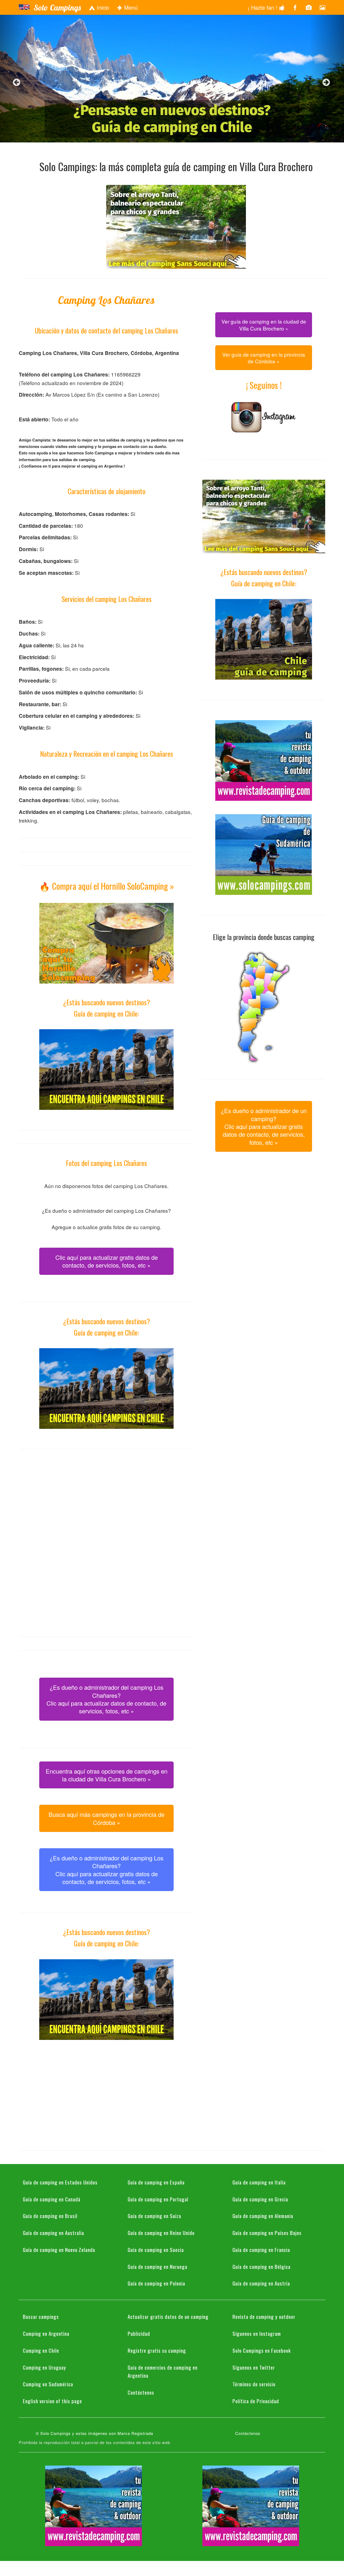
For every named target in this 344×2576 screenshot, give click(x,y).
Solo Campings (57, 8)
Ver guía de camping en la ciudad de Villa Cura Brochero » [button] (264, 325)
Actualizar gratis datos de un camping (168, 2316)
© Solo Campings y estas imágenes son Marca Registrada (94, 2433)
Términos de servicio (254, 2384)
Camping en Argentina (46, 2333)
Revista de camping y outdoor (264, 2316)
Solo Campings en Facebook (262, 2350)
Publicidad (139, 2333)
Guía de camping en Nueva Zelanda (59, 2249)
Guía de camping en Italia (259, 2182)
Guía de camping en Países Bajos (267, 2233)
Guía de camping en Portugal (158, 2199)
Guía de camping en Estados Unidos (60, 2182)
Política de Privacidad (256, 2401)
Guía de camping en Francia (261, 2249)
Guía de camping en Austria (261, 2283)
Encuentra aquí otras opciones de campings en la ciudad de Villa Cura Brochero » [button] (107, 1775)
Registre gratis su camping (157, 2350)
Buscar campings (41, 2316)
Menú (130, 7)
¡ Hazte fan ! (263, 7)
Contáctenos (141, 2392)
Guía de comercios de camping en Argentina (163, 2371)
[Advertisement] (106, 1500)
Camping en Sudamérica (48, 2384)
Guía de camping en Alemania (263, 2216)
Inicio (102, 7)
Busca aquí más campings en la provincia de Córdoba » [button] (107, 1818)
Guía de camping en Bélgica (261, 2266)
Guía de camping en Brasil (50, 2216)
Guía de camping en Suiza (154, 2216)
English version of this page (52, 2401)
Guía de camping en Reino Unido (161, 2233)
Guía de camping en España (156, 2182)
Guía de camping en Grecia (260, 2199)
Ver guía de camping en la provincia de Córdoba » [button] (264, 358)
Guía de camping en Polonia (156, 2283)
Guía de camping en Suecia (156, 2249)
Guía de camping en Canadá (52, 2199)
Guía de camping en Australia (53, 2233)
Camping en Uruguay (44, 2367)
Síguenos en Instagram (257, 2333)
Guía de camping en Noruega (157, 2266)
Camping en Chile (41, 2350)
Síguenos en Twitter (254, 2367)
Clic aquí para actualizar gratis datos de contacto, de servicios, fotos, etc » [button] (107, 1261)
